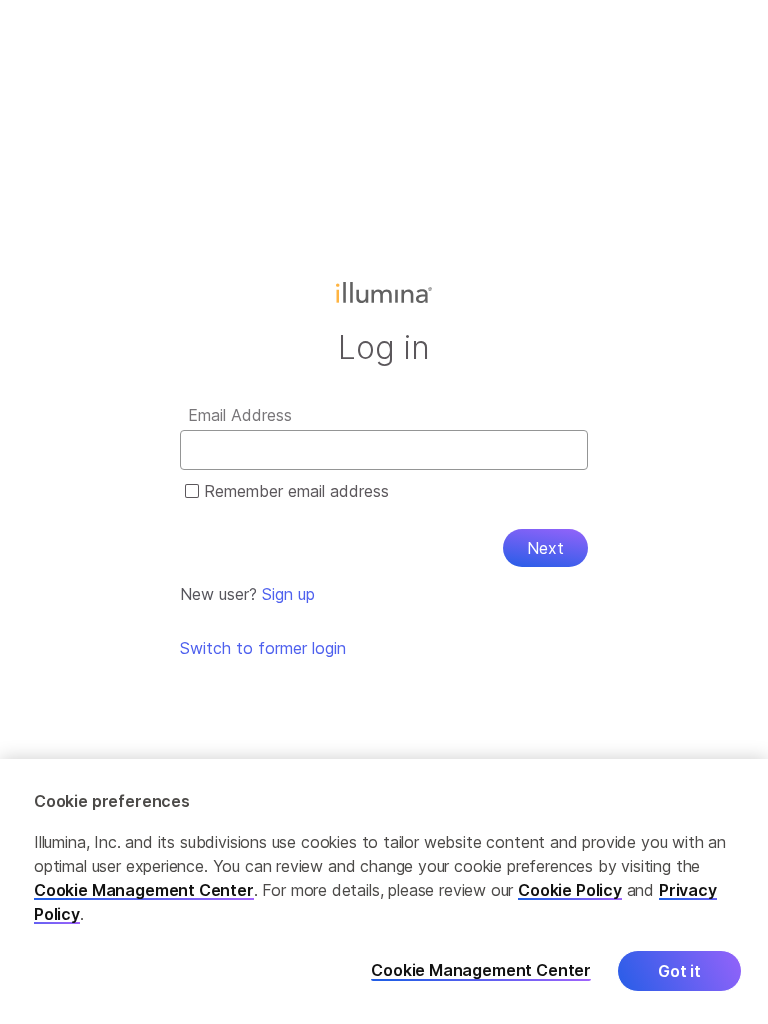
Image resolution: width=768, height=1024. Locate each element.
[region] (384, 891)
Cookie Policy (570, 890)
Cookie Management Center (144, 890)
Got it (679, 971)
